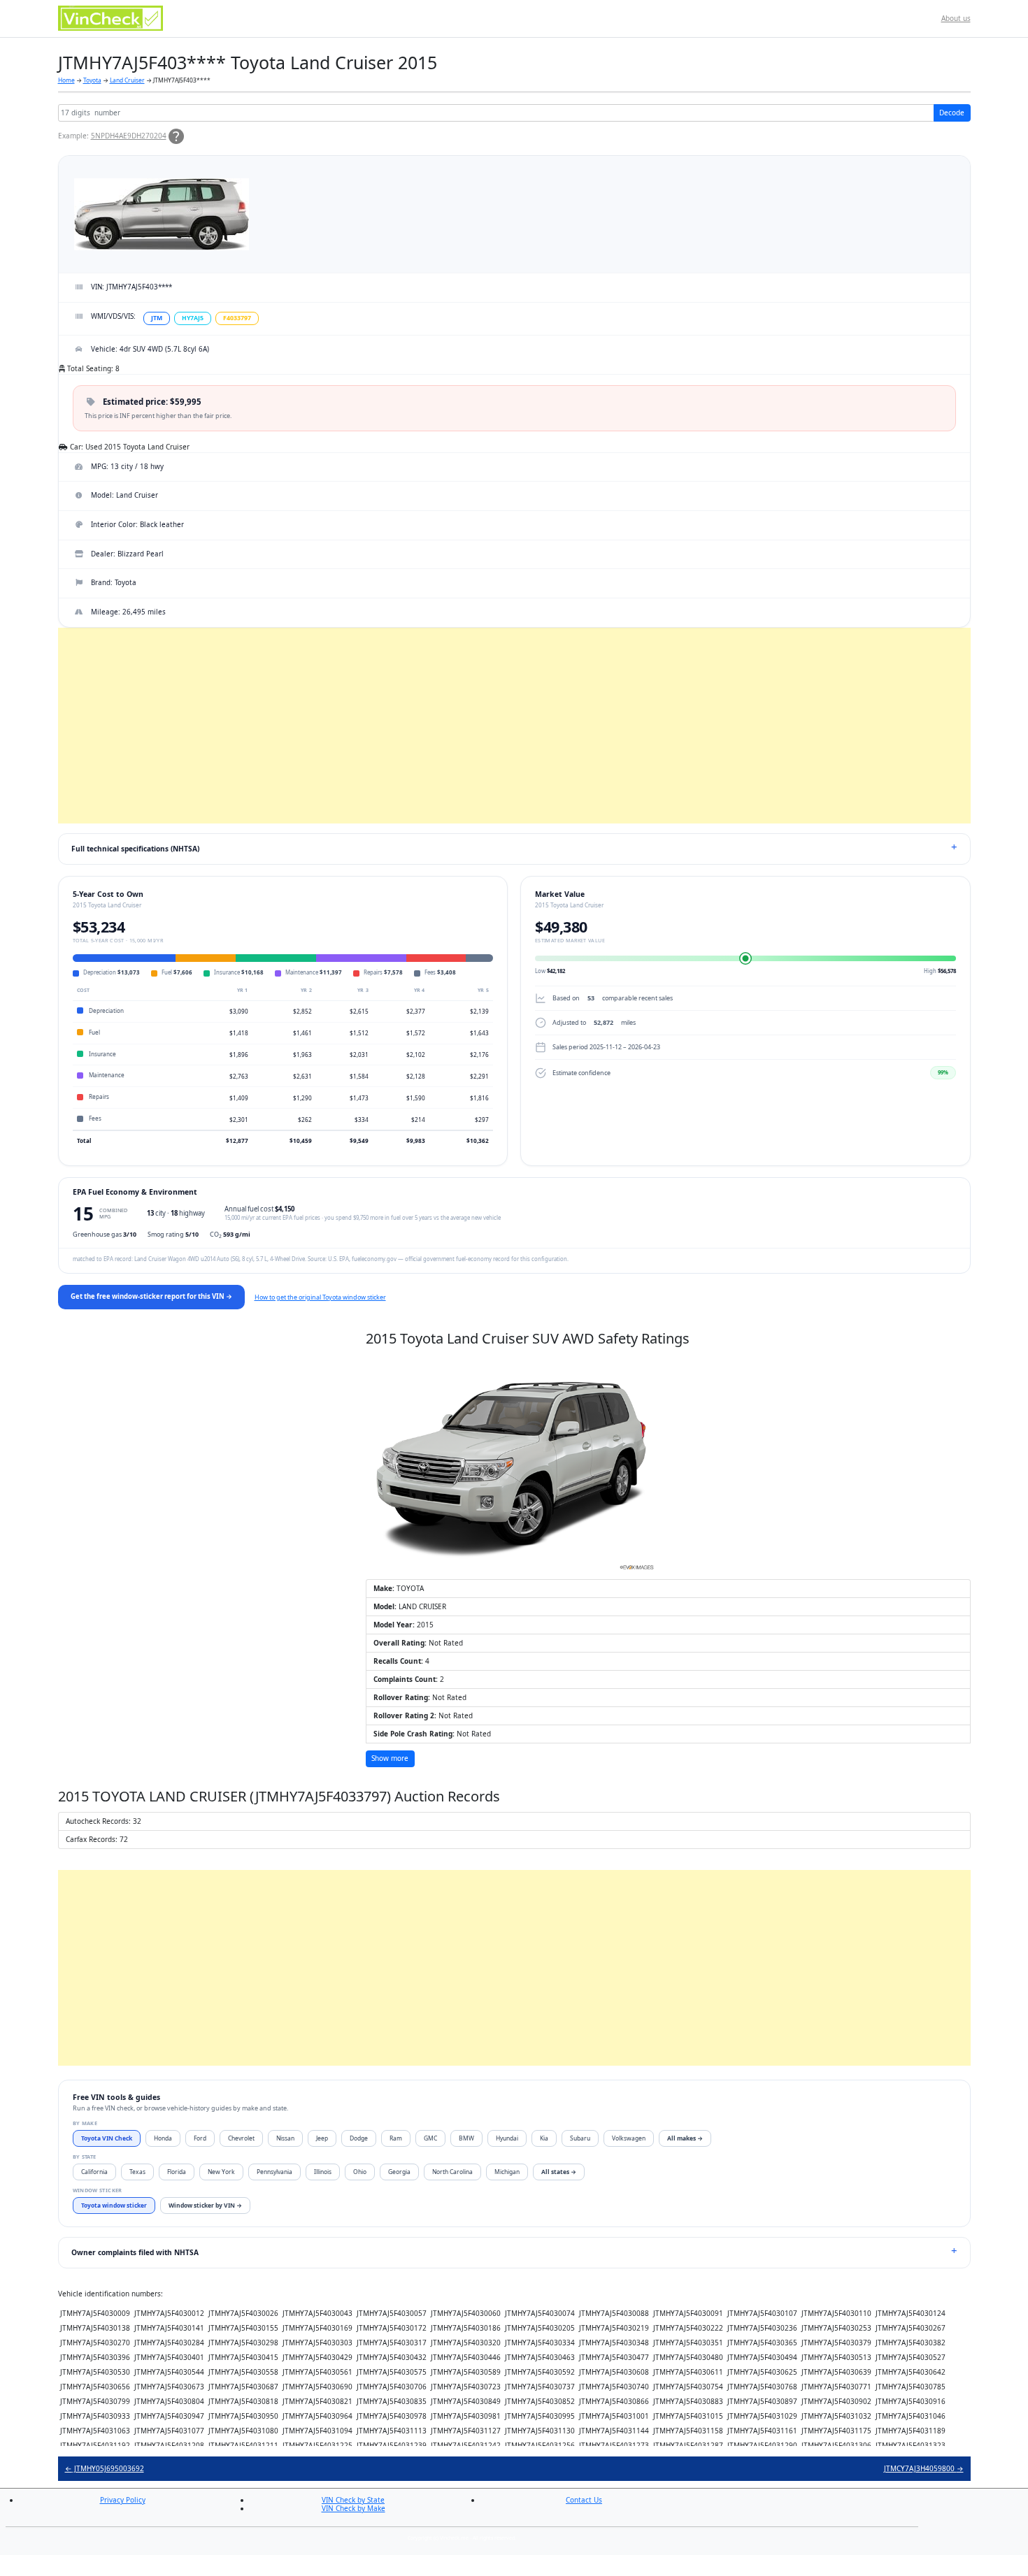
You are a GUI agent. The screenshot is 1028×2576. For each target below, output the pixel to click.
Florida (177, 2172)
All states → (559, 2172)
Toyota (92, 80)
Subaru (580, 2138)
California (94, 2172)
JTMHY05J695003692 (105, 2468)
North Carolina (452, 2172)
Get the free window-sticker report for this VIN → (151, 1296)
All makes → (685, 2138)
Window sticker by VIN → (205, 2205)
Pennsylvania (274, 2172)
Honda (163, 2138)
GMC (430, 2138)
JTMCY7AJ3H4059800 (924, 2468)
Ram (396, 2138)
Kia (544, 2138)
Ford (200, 2138)
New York (221, 2172)
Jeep (322, 2138)
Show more (390, 1758)
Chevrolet (241, 2138)
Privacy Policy (123, 2500)
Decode (952, 113)
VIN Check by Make (354, 2508)
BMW (466, 2138)
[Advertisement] (478, 726)
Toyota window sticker (114, 2205)
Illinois (323, 2172)
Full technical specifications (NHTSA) (135, 849)
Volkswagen (629, 2138)
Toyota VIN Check (107, 2138)
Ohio (360, 2172)
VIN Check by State (353, 2500)
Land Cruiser (127, 80)
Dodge (359, 2138)
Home (66, 80)
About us (956, 18)
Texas (137, 2172)
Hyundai (507, 2138)
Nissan (285, 2138)
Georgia (399, 2172)
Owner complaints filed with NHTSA (135, 2252)
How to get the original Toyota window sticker (320, 1297)
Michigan (507, 2172)
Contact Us (584, 2500)
